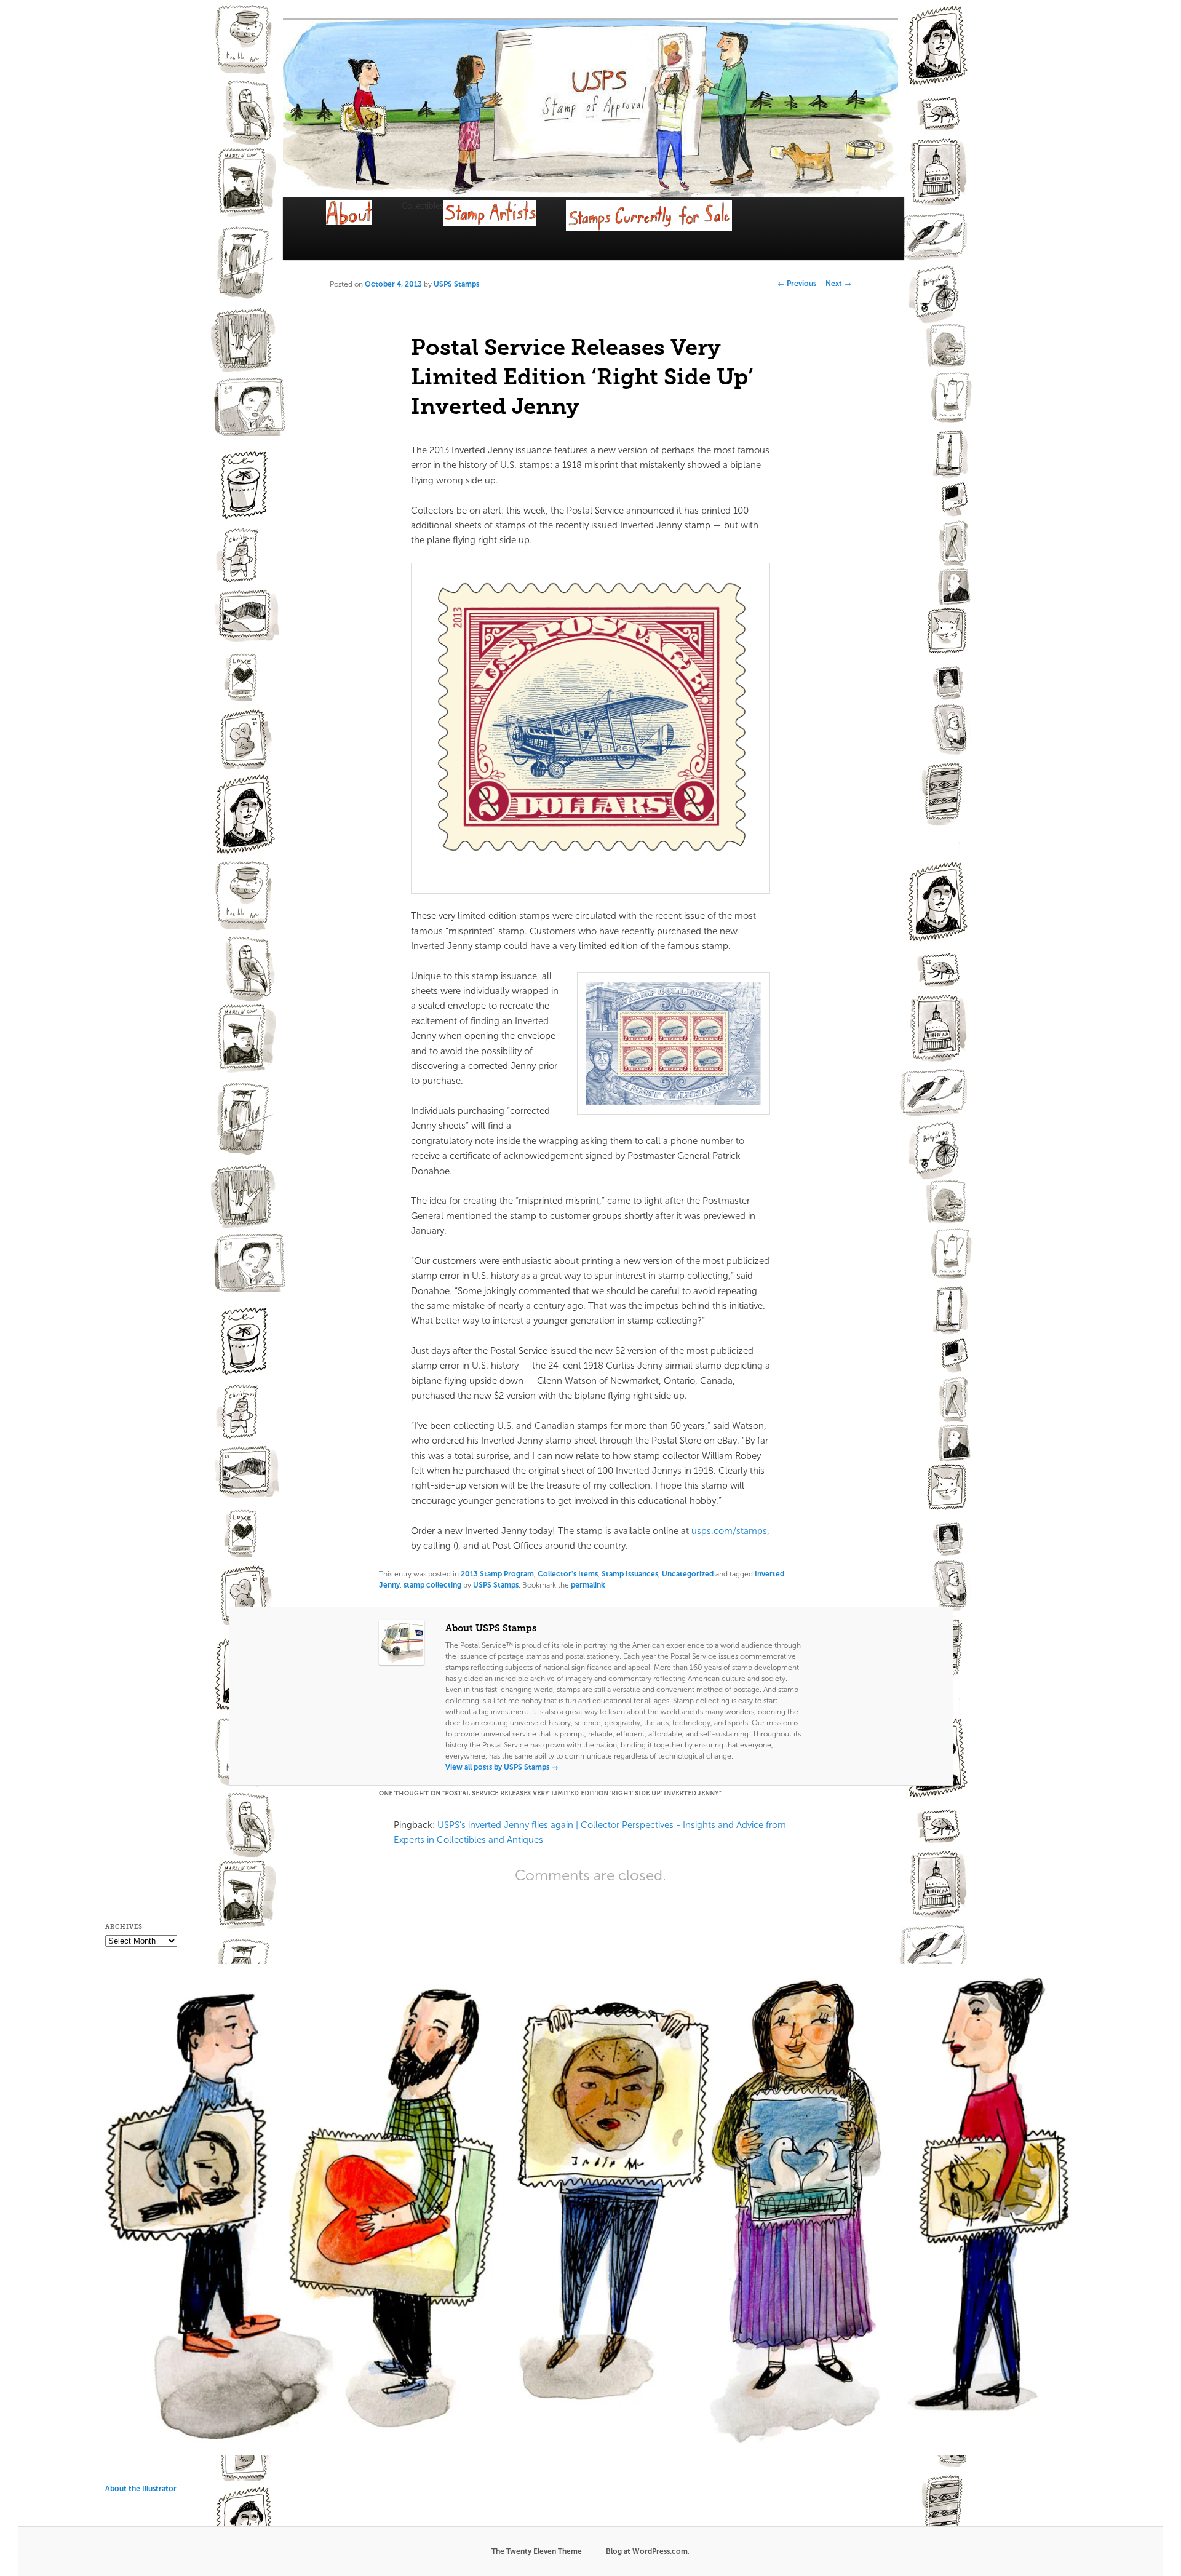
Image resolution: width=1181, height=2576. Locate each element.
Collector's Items (568, 1574)
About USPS (364, 224)
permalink (588, 1585)
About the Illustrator (141, 2489)
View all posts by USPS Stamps (502, 1767)
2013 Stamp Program (497, 1574)
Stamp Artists (505, 228)
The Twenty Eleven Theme (537, 2551)
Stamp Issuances (630, 1574)
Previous (797, 284)
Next (838, 284)
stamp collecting (432, 1585)
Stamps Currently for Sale (664, 230)
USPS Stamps (456, 284)
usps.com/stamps (729, 1531)
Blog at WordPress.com (647, 2551)
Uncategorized (688, 1574)
